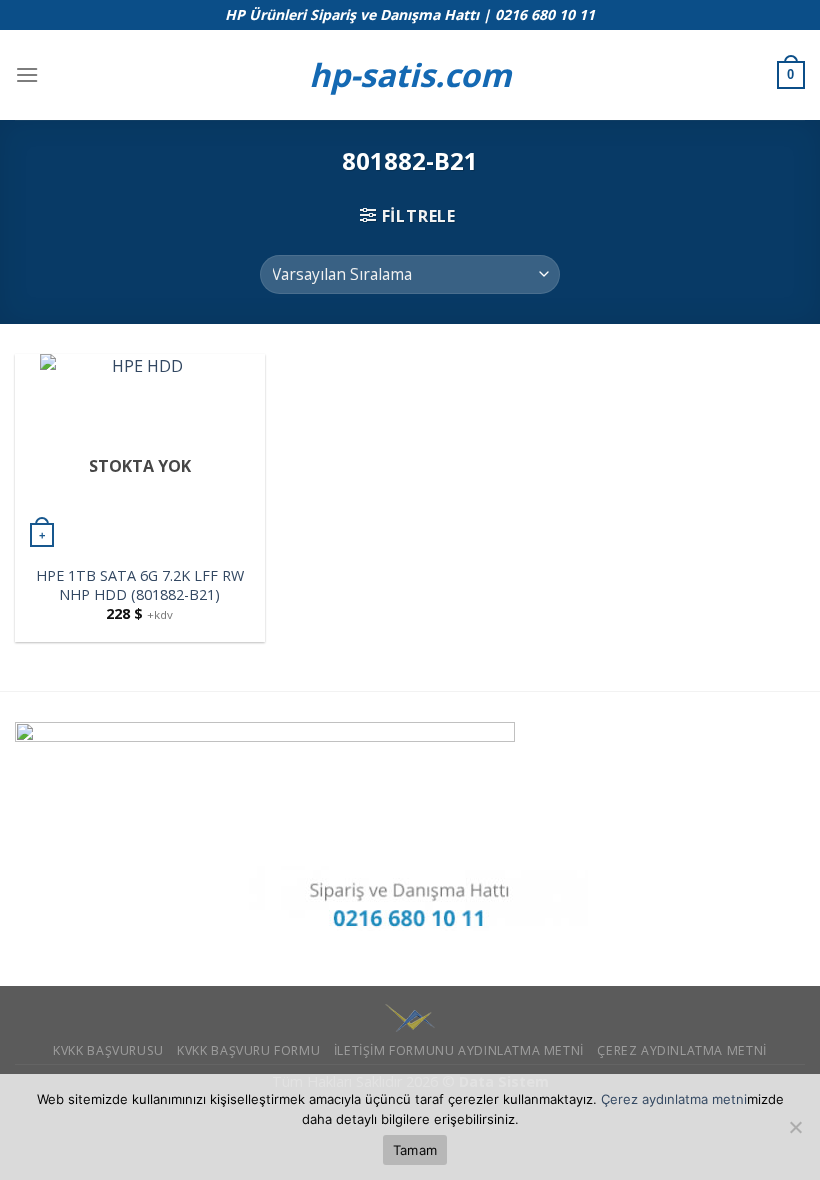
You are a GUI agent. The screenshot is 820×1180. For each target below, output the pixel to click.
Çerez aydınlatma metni (674, 1099)
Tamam (415, 1150)
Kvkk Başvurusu (108, 1050)
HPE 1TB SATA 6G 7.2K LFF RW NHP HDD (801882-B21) (140, 585)
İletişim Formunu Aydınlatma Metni (459, 1050)
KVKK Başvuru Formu (248, 1050)
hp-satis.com (410, 75)
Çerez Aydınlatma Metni (681, 1050)
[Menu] (27, 74)
